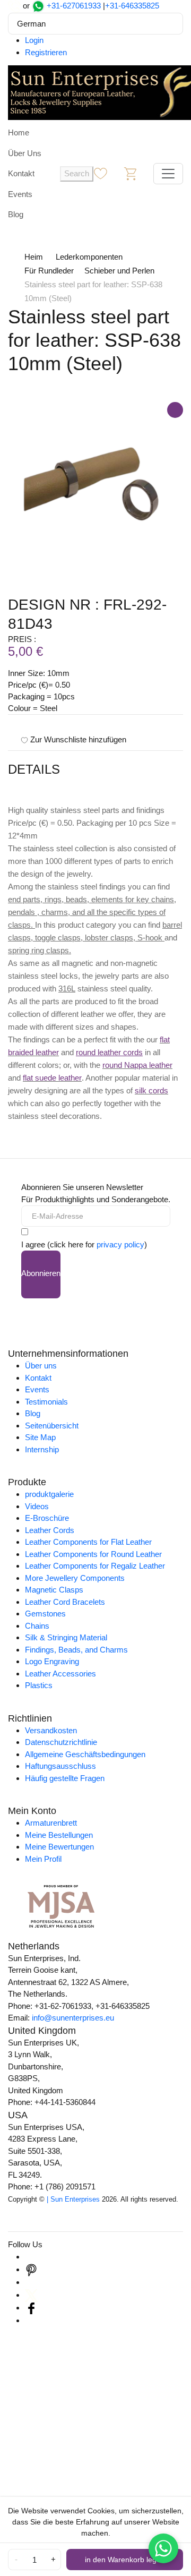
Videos (37, 1506)
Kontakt (21, 173)
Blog (16, 214)
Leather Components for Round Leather (93, 1554)
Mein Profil (43, 1859)
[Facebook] (31, 2308)
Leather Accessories (60, 1674)
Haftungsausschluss (60, 1766)
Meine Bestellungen (59, 1835)
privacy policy (120, 1244)
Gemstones (45, 1614)
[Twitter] (31, 2295)
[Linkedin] (31, 2282)
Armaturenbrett (51, 1823)
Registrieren (46, 52)
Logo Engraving (52, 1661)
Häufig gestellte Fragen (65, 1778)
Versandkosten (51, 1730)
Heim (34, 257)
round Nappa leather (137, 1065)
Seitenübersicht (52, 1426)
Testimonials (46, 1402)
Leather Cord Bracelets (65, 1602)
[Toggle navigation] (168, 174)
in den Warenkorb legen (125, 2560)
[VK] (31, 2320)
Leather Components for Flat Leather (88, 1542)
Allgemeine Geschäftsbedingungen (85, 1754)
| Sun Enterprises (73, 2199)
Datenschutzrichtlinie (61, 1742)
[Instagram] (31, 2257)
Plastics (39, 1685)
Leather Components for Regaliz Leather (95, 1566)
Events (20, 194)
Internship (42, 1449)
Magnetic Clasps (54, 1590)
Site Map (40, 1437)
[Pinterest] (31, 2269)
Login (34, 40)
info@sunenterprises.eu (73, 2018)
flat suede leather (52, 1078)
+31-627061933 (74, 6)
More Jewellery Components (75, 1578)
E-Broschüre (47, 1518)
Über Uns (25, 153)
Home (19, 132)
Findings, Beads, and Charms (76, 1650)
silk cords (151, 1090)
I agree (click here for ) (84, 1244)
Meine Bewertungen (59, 1847)
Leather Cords (50, 1530)
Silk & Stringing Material (66, 1637)
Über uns (41, 1366)
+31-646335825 (132, 6)
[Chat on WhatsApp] (163, 2548)
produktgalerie (49, 1494)
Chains (37, 1626)
